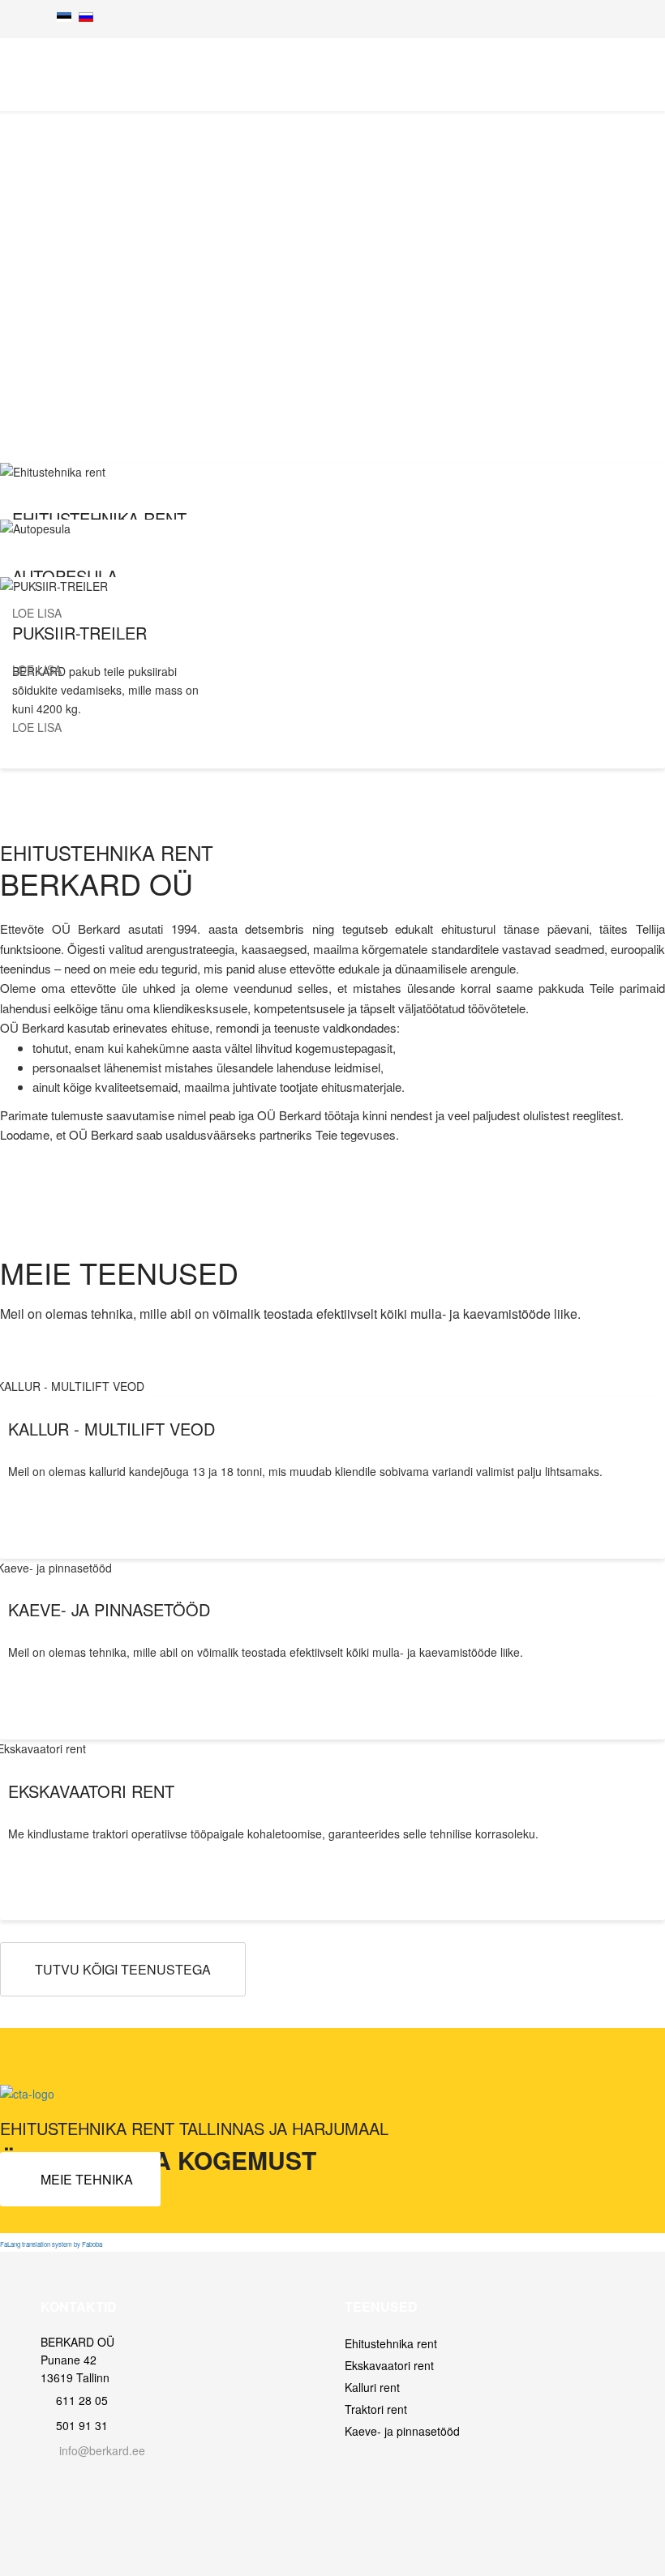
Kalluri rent (372, 2387)
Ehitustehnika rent (391, 2343)
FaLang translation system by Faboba (51, 2244)
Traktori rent (376, 2409)
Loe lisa (39, 613)
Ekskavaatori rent (389, 2365)
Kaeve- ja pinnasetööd (402, 2431)
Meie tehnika (85, 2179)
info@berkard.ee (102, 2450)
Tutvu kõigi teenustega (123, 1969)
